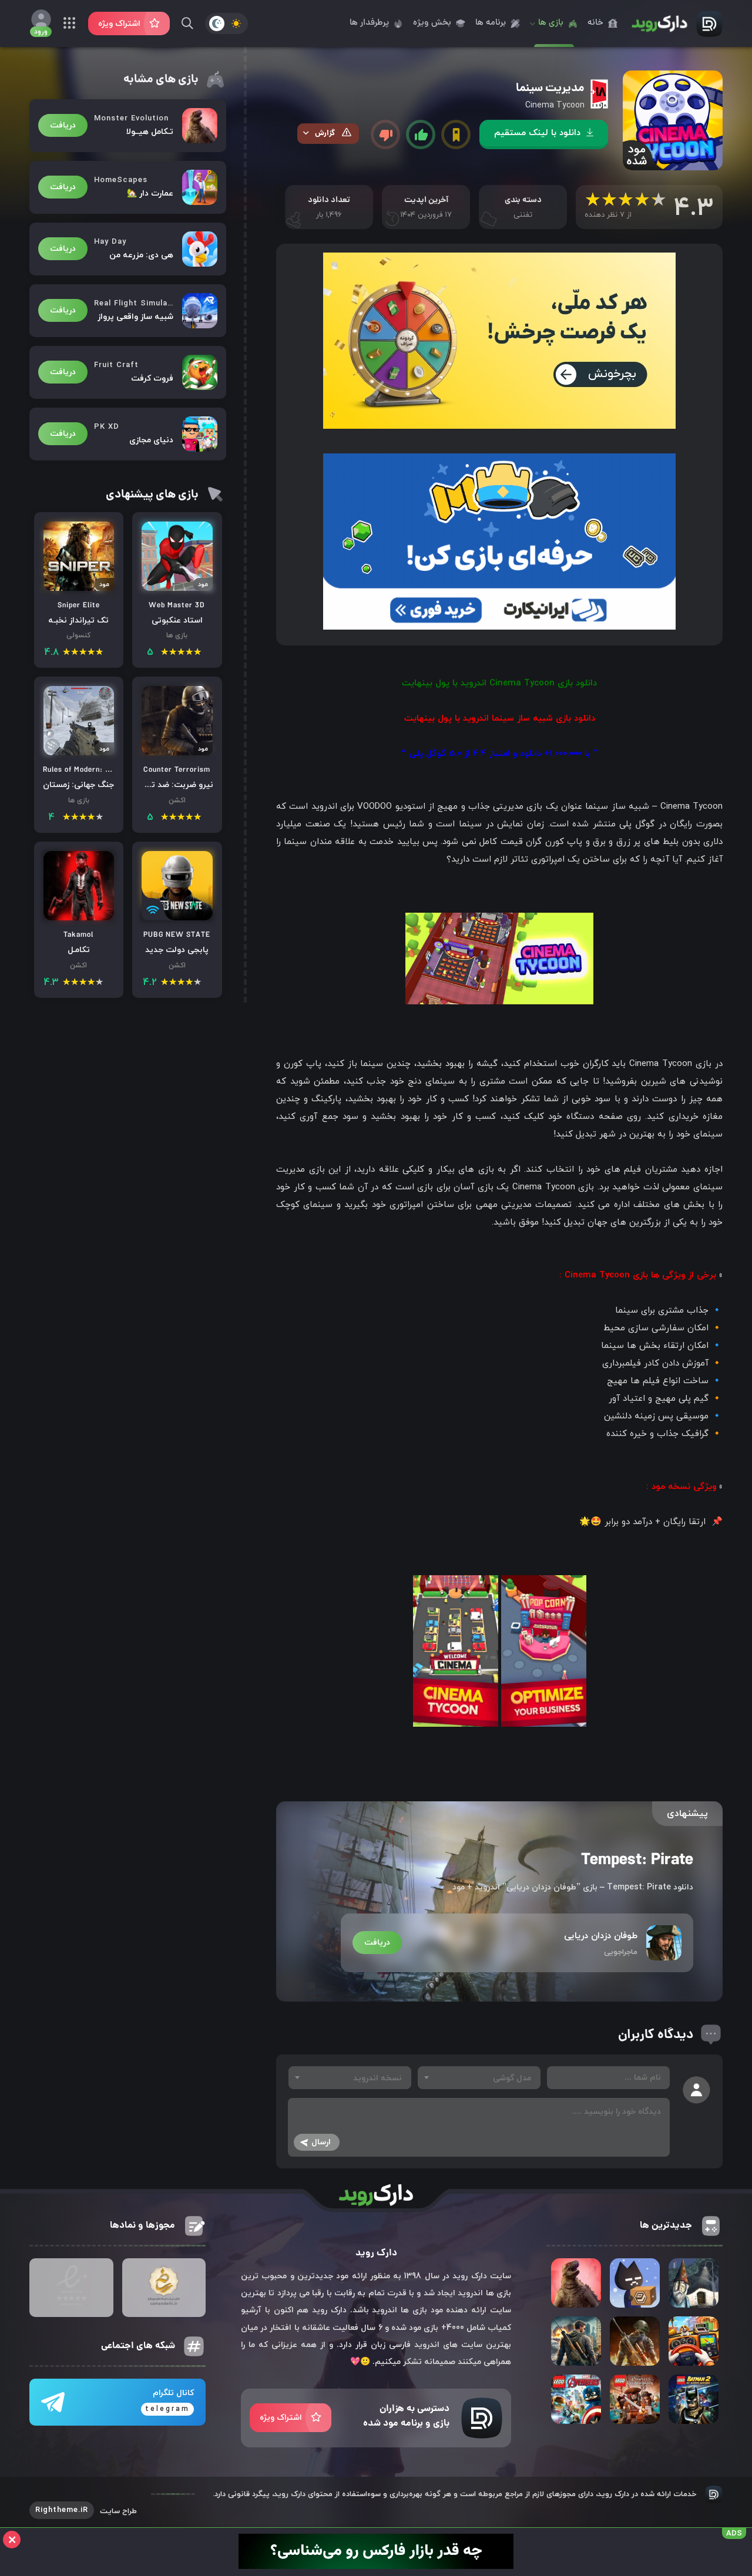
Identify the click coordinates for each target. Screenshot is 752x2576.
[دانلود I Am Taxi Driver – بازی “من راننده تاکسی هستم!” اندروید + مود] (694, 2341)
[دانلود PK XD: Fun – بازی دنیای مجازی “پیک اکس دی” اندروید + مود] (128, 434)
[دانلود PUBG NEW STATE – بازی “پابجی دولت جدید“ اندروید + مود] (177, 920)
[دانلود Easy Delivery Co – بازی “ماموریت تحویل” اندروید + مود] (635, 2283)
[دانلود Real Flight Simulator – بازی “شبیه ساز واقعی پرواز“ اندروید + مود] (128, 311)
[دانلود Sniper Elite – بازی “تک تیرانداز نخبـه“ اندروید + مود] (79, 590)
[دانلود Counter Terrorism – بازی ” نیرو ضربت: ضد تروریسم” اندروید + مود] (177, 755)
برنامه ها (491, 23)
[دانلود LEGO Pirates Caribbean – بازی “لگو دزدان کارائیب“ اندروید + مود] (635, 2399)
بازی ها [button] (551, 23)
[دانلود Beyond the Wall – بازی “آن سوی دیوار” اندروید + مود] (694, 2283)
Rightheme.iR (62, 2510)
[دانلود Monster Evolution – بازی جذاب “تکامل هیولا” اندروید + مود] (128, 126)
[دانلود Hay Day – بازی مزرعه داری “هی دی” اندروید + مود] (128, 249)
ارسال (321, 2142)
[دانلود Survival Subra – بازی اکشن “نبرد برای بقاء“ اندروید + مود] (576, 2341)
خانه (595, 23)
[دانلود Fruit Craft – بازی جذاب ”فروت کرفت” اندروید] (128, 372)
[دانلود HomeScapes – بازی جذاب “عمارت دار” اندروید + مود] (128, 187)
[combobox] (479, 2078)
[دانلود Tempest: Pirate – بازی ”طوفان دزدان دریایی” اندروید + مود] (517, 1901)
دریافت (377, 1943)
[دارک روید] (673, 23)
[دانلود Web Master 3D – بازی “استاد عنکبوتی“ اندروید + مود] (177, 590)
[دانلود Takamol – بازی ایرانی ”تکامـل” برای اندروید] (79, 920)
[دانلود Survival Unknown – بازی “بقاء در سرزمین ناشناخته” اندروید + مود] (635, 2341)
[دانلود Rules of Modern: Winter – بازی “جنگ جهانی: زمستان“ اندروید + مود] (79, 755)
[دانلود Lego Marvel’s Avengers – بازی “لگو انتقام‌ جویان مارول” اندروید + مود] (576, 2399)
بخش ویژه (432, 23)
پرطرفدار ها (369, 23)
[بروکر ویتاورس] (376, 2567)
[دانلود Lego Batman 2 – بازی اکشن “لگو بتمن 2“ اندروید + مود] (694, 2399)
